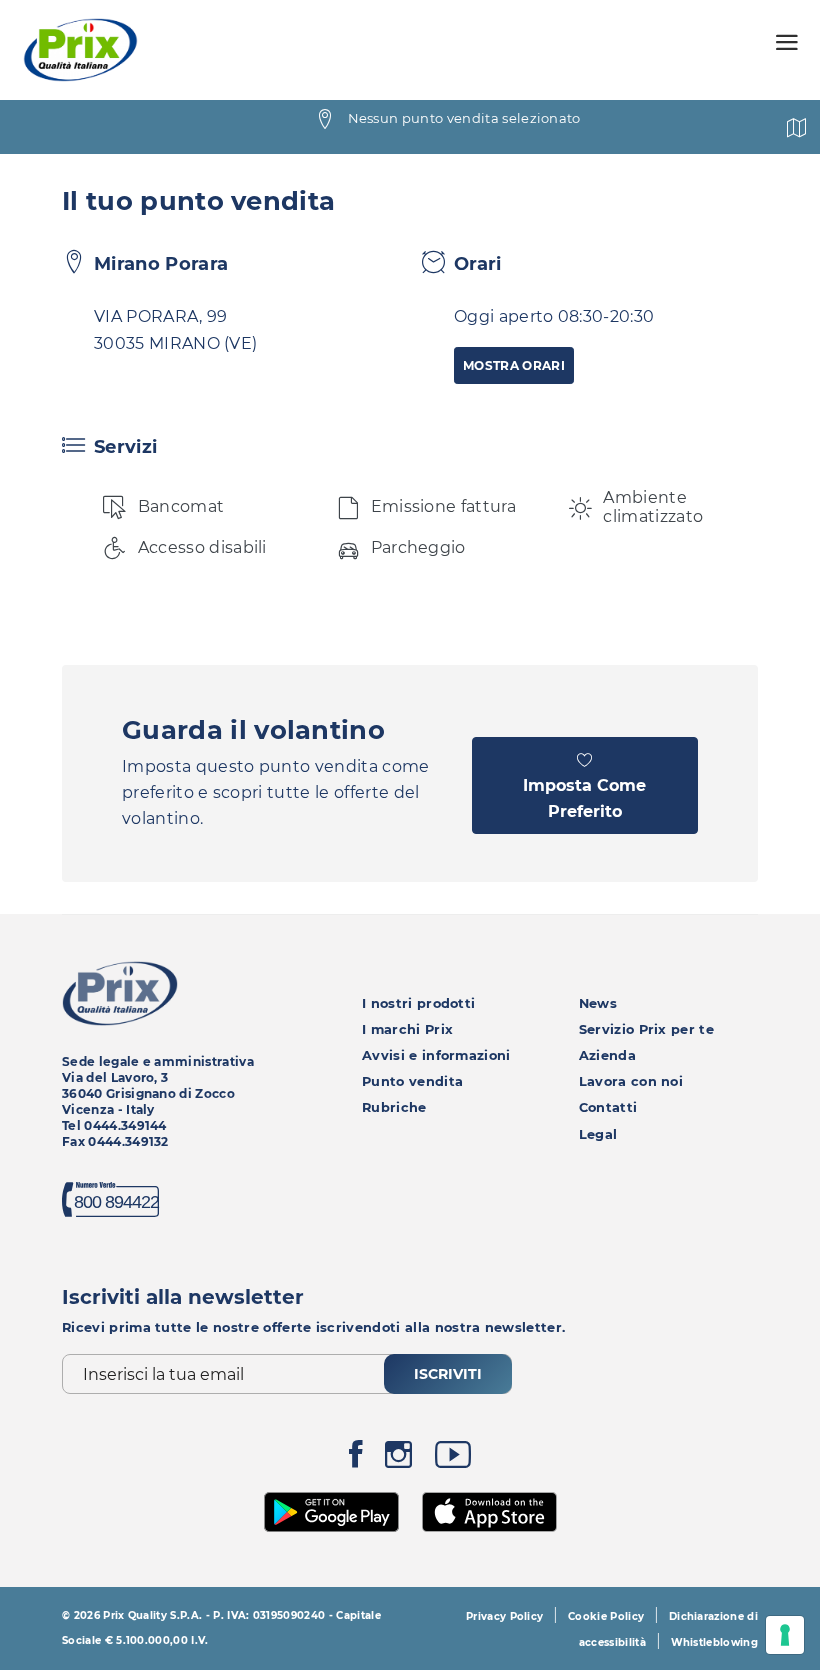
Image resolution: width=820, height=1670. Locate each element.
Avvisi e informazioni (436, 1055)
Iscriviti (448, 1374)
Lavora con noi (631, 1081)
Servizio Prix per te (646, 1029)
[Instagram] (398, 1459)
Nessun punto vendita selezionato (464, 118)
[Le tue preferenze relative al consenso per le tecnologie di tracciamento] (785, 1635)
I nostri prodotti (418, 1003)
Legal (598, 1134)
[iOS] (489, 1509)
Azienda (607, 1055)
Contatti (608, 1107)
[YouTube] (453, 1459)
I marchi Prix (407, 1029)
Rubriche (394, 1107)
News (598, 1003)
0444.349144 (125, 1125)
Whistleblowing (714, 1642)
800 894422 (116, 1202)
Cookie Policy (606, 1616)
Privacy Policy (504, 1616)
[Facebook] (356, 1459)
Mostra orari (514, 365)
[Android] (332, 1509)
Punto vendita (412, 1081)
